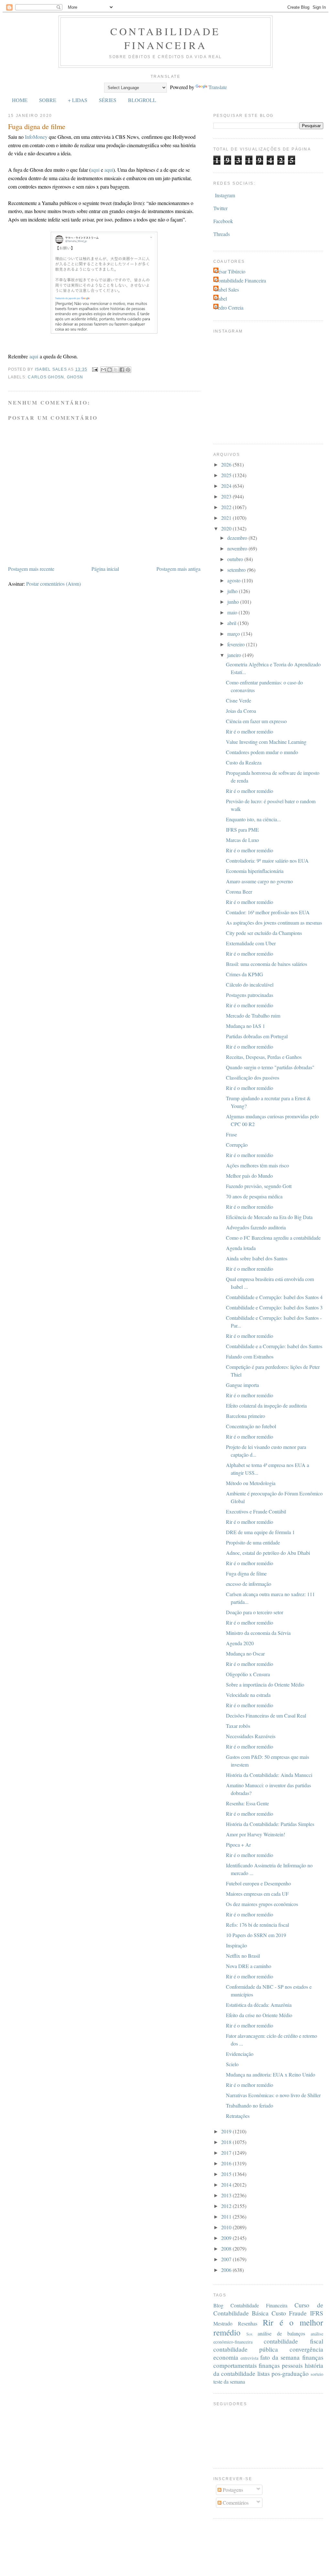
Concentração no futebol (251, 1426)
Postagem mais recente (31, 569)
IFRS (317, 2313)
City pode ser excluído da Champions (264, 933)
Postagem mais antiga (178, 569)
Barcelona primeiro (246, 1416)
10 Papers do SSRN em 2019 (256, 1935)
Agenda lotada (241, 1248)
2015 (227, 2174)
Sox (249, 2334)
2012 (227, 2206)
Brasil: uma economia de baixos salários (267, 964)
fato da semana (280, 2357)
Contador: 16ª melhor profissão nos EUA (268, 912)
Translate (218, 87)
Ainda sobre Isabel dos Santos (257, 1258)
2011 (227, 2217)
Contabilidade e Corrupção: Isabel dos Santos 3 (274, 1307)
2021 (227, 518)
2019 (227, 2131)
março (234, 634)
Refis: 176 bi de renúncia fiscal (257, 1925)
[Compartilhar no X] (116, 370)
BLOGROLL (142, 100)
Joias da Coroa (241, 711)
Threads (222, 234)
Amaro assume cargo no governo (259, 881)
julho (233, 591)
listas (263, 2373)
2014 (227, 2185)
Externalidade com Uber (251, 943)
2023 (227, 496)
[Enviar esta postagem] (94, 369)
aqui (95, 170)
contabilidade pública (246, 2349)
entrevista (249, 2358)
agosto (235, 580)
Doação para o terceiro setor (255, 1612)
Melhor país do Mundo (249, 1176)
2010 (227, 2227)
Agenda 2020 (240, 1643)
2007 (227, 2259)
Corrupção (237, 1145)
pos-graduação (290, 2373)
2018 (227, 2142)
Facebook (223, 221)
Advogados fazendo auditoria (256, 1227)
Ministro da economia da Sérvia (258, 1633)
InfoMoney (36, 137)
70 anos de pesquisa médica (254, 1196)
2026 (227, 464)
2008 (227, 2248)
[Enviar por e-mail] (103, 370)
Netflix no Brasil (243, 1956)
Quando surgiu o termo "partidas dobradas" (270, 1067)
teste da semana (229, 2381)
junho (234, 602)
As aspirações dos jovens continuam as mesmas (274, 923)
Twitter (220, 208)
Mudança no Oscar (245, 1653)
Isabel (221, 298)
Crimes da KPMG (245, 974)
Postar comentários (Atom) (53, 584)
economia (226, 2357)
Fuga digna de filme (246, 1573)
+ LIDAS (78, 100)
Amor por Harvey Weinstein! (256, 1834)
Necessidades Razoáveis (251, 1736)
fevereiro (237, 644)
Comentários (235, 2503)
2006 (227, 2270)
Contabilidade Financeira (165, 38)
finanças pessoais (281, 2365)
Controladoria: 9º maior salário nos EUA (267, 861)
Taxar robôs (238, 1726)
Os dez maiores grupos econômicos (262, 1904)
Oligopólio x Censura (248, 1674)
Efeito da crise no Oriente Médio (259, 2015)
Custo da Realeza (244, 762)
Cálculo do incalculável (250, 985)
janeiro (235, 655)
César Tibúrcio (230, 271)
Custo (279, 2313)
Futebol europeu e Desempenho (258, 1883)
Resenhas (248, 2323)
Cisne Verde (239, 700)
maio (233, 612)
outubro (236, 559)
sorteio (317, 2374)
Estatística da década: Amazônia (259, 2005)
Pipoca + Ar (238, 1845)
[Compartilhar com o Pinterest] (128, 370)
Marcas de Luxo (242, 840)
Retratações (238, 2116)
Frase (231, 1134)
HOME (20, 100)
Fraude (298, 2313)
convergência (306, 2349)
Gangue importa (242, 1385)
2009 (227, 2238)
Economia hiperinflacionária (255, 871)
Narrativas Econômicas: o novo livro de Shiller (273, 2095)
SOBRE (48, 100)
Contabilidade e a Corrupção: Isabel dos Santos (274, 1346)
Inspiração (236, 1945)
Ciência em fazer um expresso (256, 721)
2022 (227, 507)
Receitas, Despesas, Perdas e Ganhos (264, 1057)
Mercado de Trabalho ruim (253, 1016)
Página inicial (105, 569)
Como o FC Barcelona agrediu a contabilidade (273, 1238)
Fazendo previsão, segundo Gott (259, 1186)
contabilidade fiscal (294, 2341)
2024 (227, 486)
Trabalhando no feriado (250, 2105)
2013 (227, 2195)
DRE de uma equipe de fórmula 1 (260, 1532)
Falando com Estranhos (250, 1356)
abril (232, 623)
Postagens (232, 2490)
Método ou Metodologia (251, 1483)
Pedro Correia (229, 308)
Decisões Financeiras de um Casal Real (266, 1715)
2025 (227, 475)
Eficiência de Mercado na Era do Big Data (269, 1217)
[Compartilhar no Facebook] (122, 370)
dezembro (238, 538)
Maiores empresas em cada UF (257, 1894)
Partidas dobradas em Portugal (257, 1036)
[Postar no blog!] (110, 370)
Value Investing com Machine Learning (266, 742)
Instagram (225, 195)
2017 (227, 2153)
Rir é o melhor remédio (250, 731)
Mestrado (223, 2323)
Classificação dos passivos (253, 1078)
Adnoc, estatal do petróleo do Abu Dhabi (268, 1553)
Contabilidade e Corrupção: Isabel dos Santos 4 (274, 1297)
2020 (227, 528)
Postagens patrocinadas (250, 995)
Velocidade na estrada (248, 1695)
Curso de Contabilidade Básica (268, 2309)
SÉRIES (108, 100)
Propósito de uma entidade (253, 1542)
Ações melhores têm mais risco (257, 1165)
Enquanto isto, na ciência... (253, 819)
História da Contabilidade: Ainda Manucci (269, 1775)
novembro (238, 548)
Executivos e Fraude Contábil (256, 1511)
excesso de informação (249, 1584)
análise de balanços (281, 2333)
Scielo (232, 2064)
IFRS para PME (242, 830)
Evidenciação (240, 2054)
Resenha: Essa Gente (247, 1803)
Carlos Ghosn (46, 377)
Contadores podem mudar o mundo (262, 752)
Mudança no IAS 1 (246, 1026)
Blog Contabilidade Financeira (251, 2305)
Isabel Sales (227, 289)
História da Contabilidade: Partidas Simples (270, 1824)
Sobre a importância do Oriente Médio (265, 1684)
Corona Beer (239, 892)
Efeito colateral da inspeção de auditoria (266, 1406)
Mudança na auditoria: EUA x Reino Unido (271, 2074)
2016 (227, 2163)
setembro (237, 570)
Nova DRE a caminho (249, 1966)
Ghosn (75, 377)
